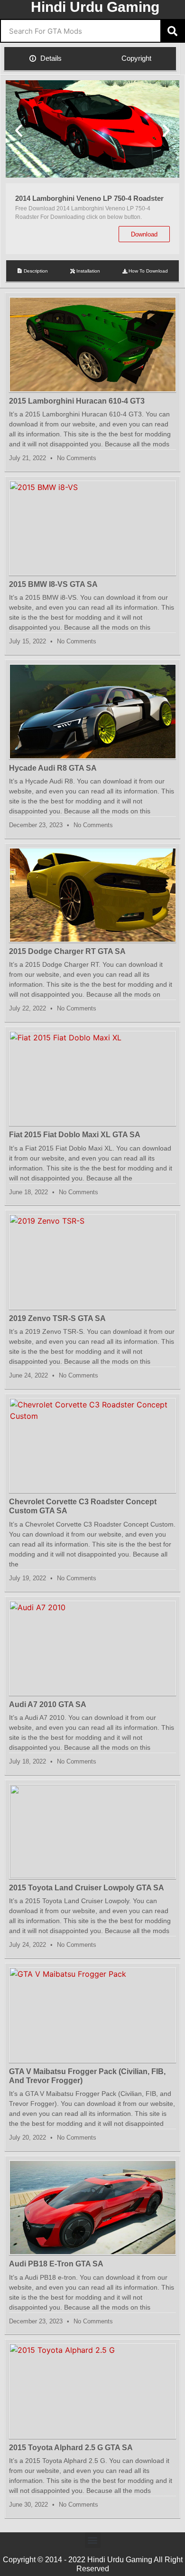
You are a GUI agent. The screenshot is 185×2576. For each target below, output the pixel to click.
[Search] (172, 31)
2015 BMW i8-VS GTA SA (53, 584)
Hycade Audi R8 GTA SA (53, 768)
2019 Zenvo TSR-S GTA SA (57, 1318)
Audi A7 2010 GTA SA (48, 1704)
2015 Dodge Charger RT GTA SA (67, 951)
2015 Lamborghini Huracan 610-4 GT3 (77, 401)
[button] (19, 130)
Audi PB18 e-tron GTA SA (56, 2264)
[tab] (46, 59)
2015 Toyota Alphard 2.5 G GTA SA (71, 2448)
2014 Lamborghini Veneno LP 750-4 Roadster (89, 198)
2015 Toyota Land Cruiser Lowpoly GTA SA (87, 1888)
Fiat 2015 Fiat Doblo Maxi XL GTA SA (75, 1135)
